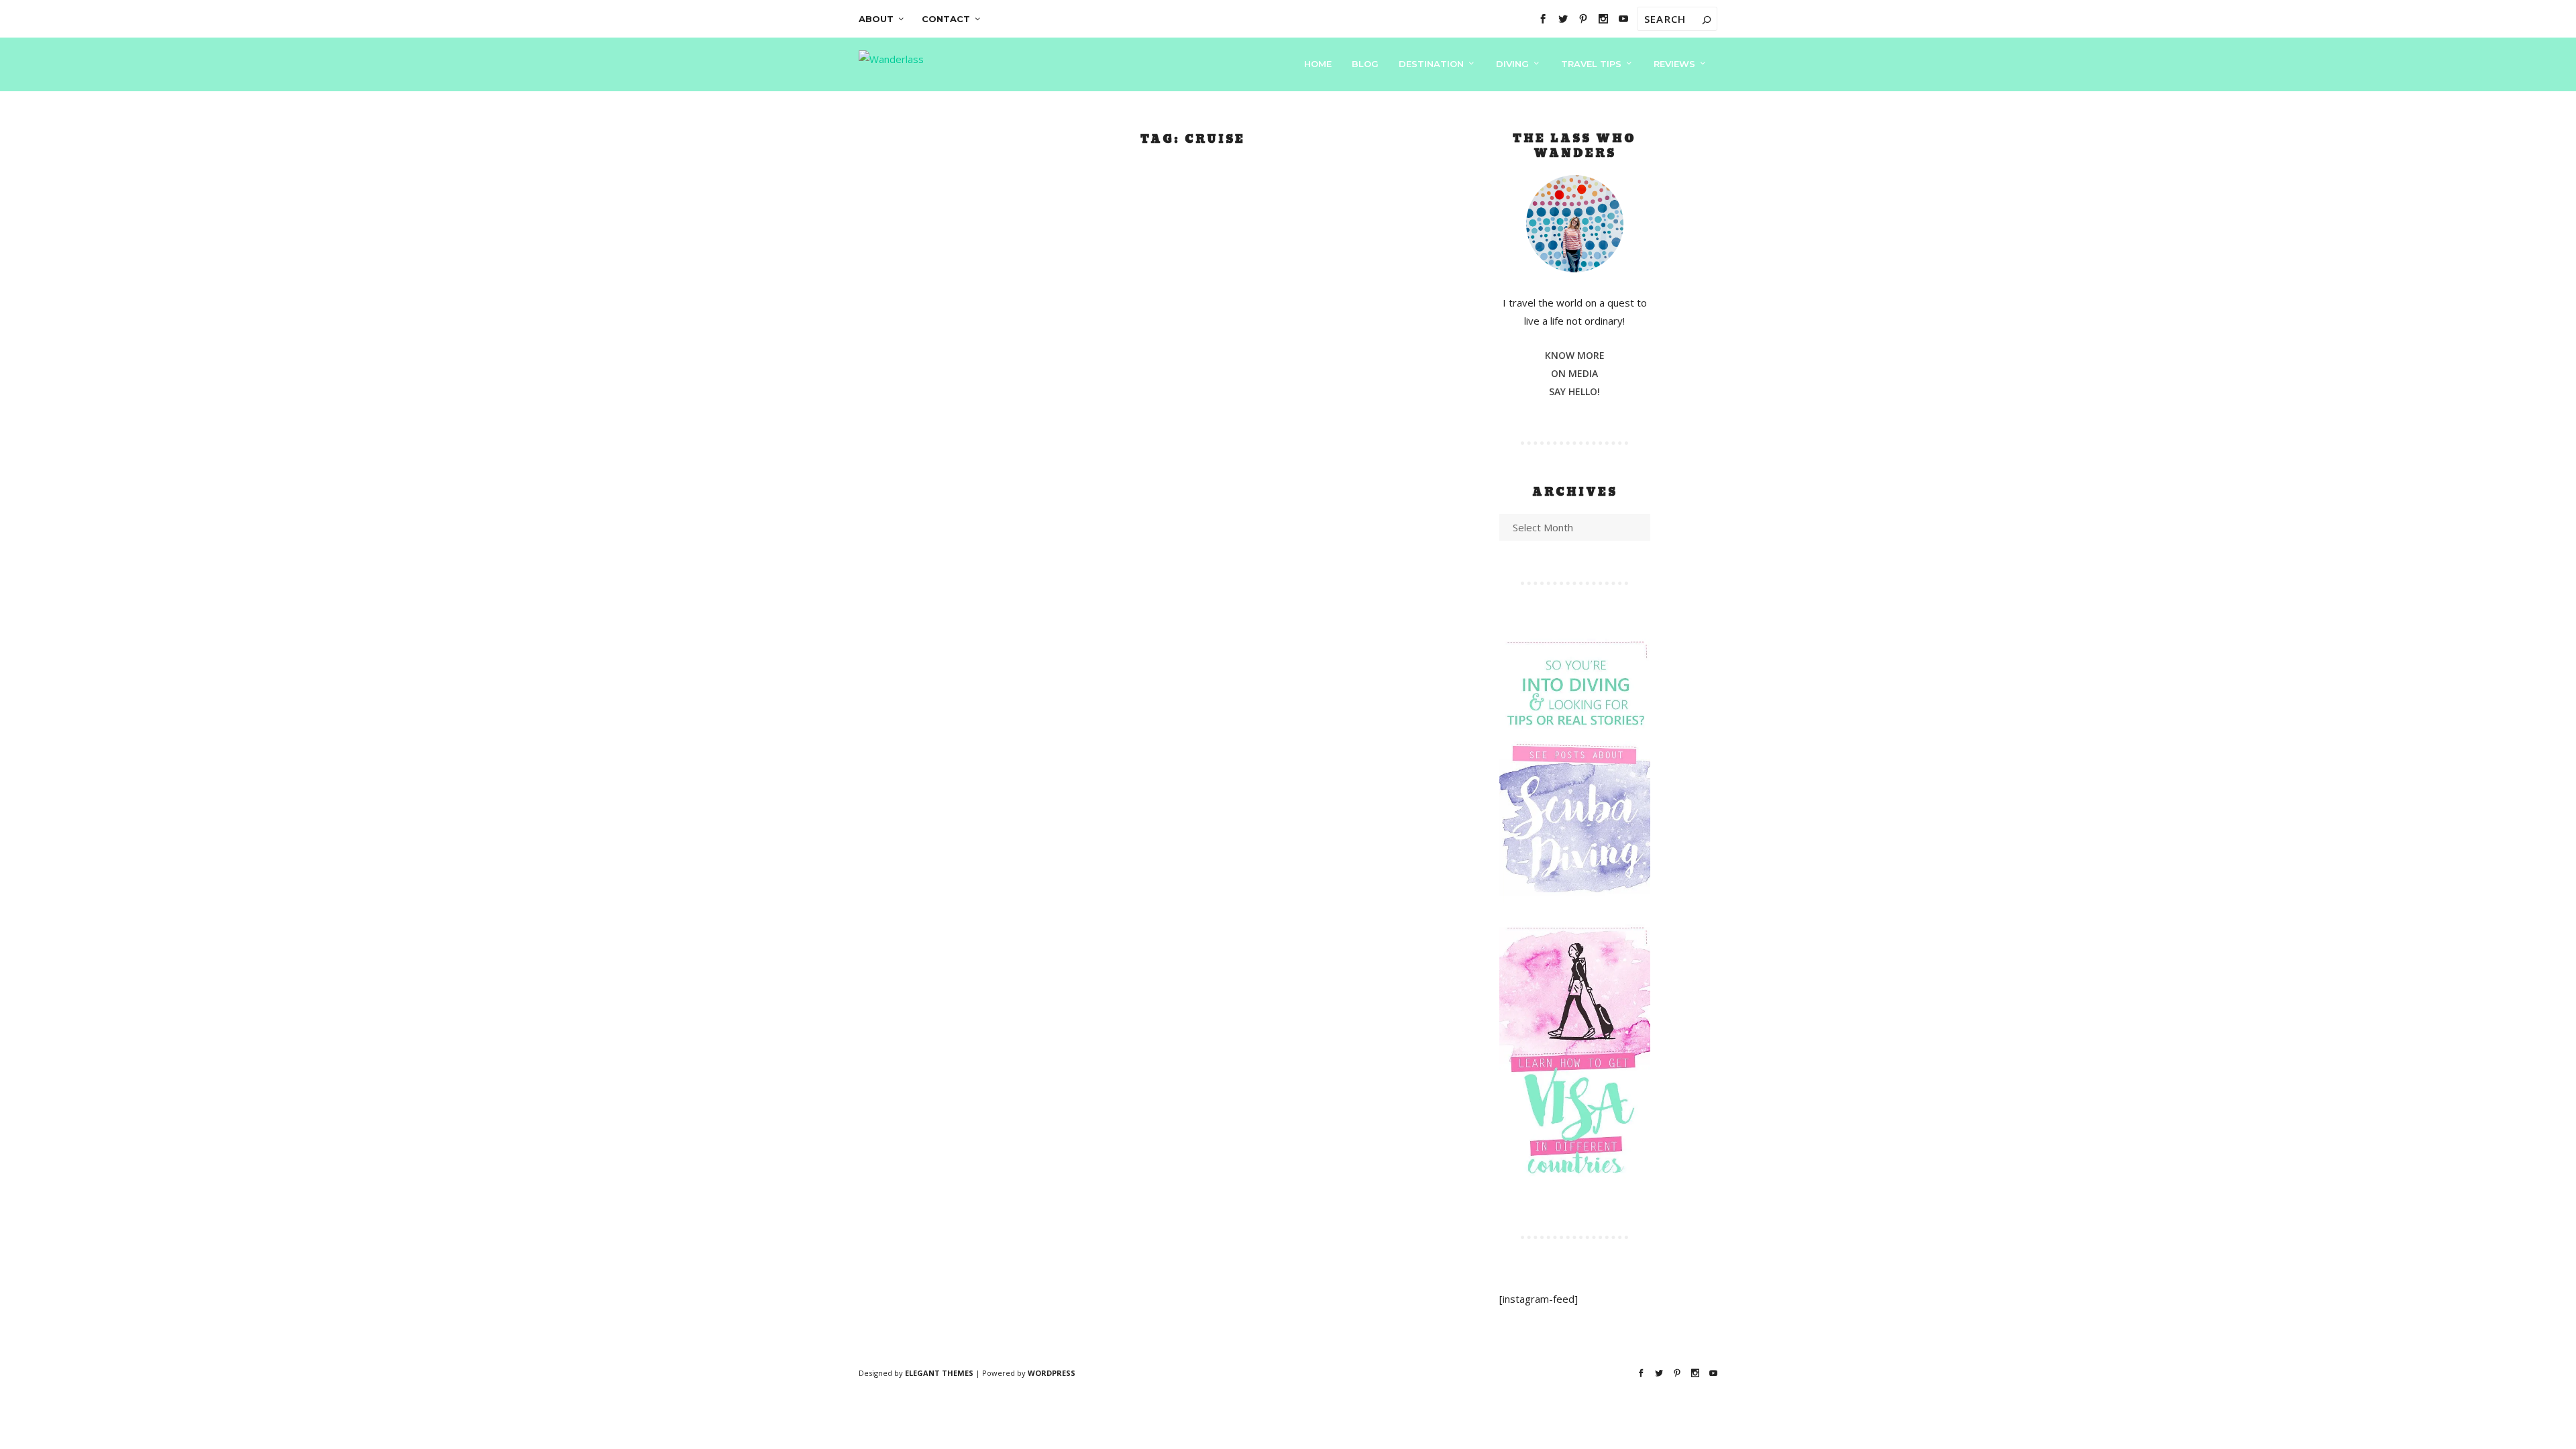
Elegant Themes (939, 1373)
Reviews (1674, 64)
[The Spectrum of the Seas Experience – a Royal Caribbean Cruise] (1188, 332)
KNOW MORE (1575, 355)
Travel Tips (1591, 64)
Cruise (1015, 578)
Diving (1512, 64)
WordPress (1052, 1373)
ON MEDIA (1574, 373)
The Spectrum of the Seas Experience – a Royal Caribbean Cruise (1168, 540)
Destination (1431, 64)
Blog (1365, 64)
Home (1318, 64)
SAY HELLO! (1574, 391)
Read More (985, 690)
